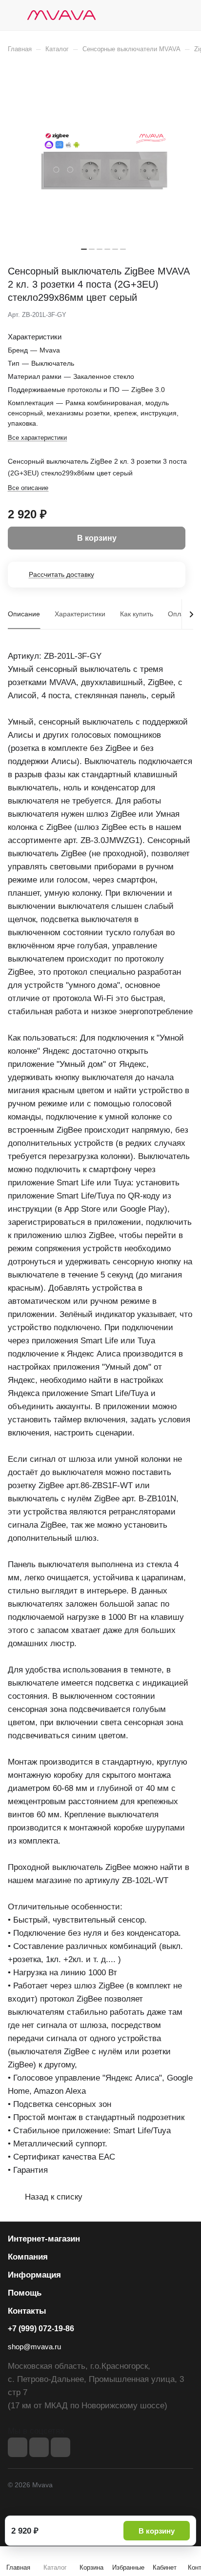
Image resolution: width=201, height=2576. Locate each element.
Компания (28, 2257)
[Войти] (166, 15)
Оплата (180, 614)
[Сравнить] (165, 315)
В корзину (157, 2531)
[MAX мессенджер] (60, 2447)
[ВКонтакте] (18, 2447)
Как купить (137, 614)
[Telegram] (39, 2447)
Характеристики (80, 614)
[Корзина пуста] (186, 15)
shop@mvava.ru (34, 2347)
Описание (24, 614)
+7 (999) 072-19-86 (41, 2329)
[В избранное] (144, 315)
